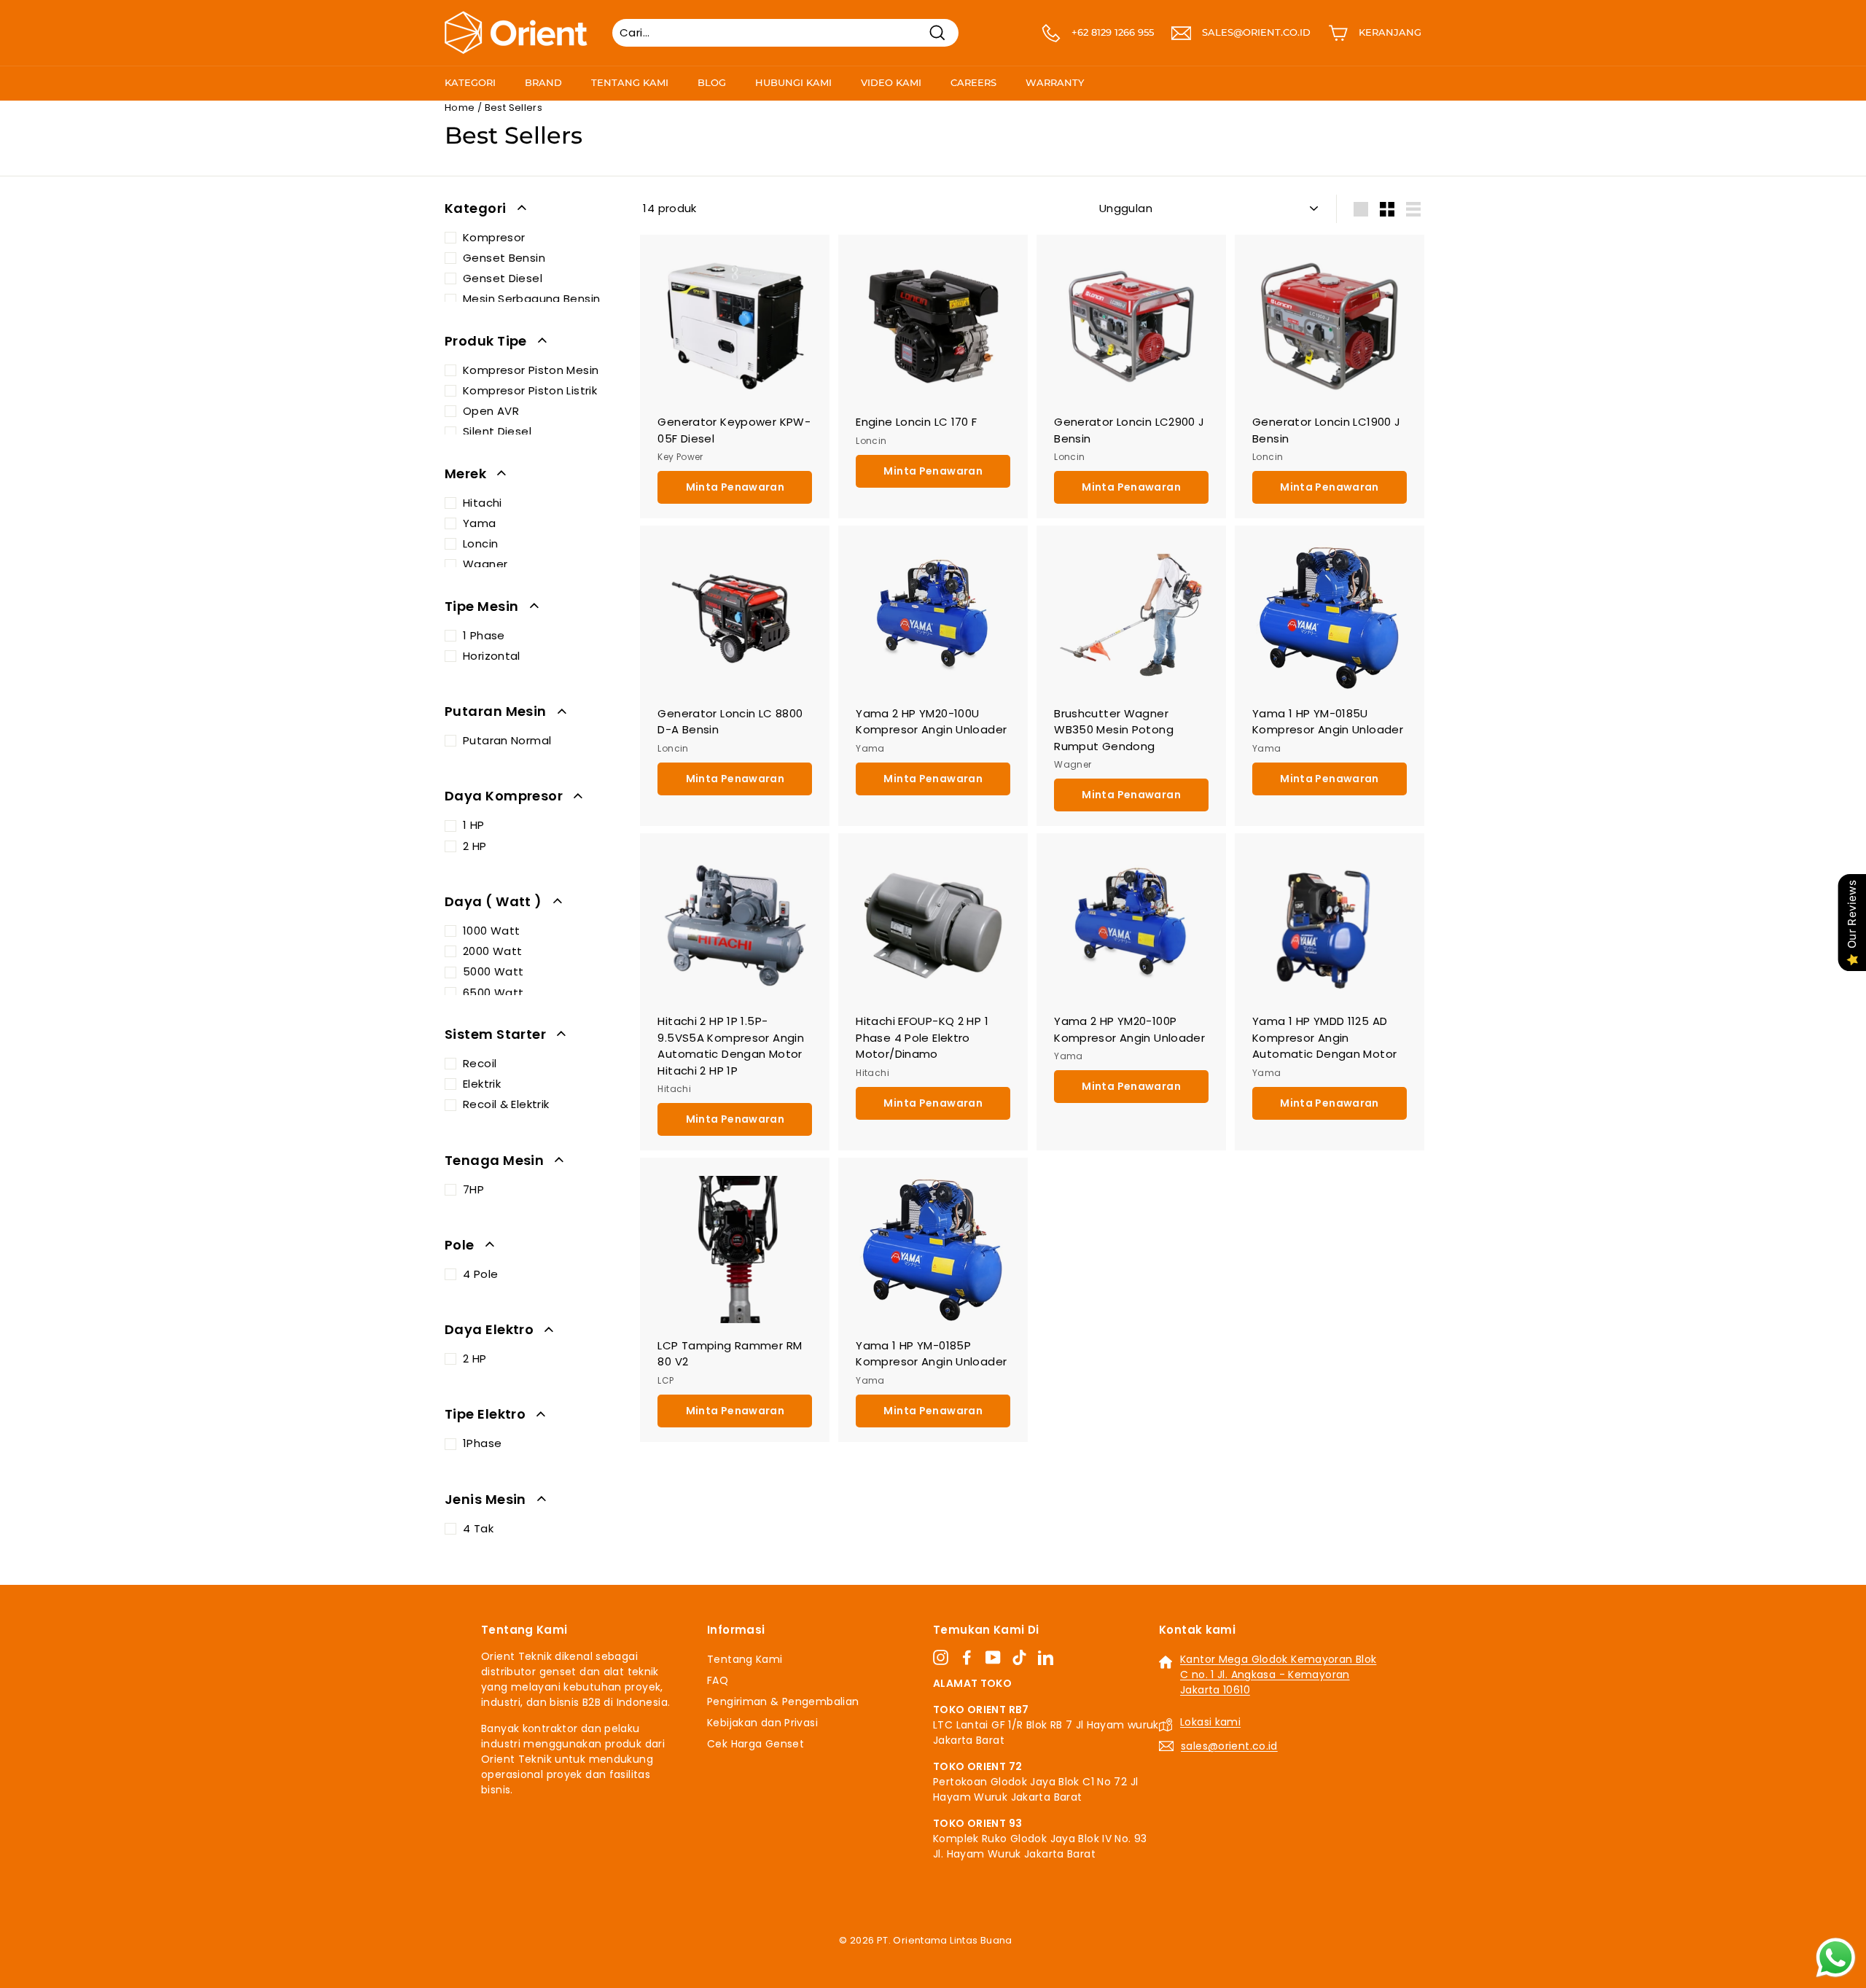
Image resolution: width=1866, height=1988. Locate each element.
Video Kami (891, 82)
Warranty (1055, 82)
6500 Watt (493, 993)
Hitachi (483, 503)
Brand (543, 82)
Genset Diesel (503, 278)
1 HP (474, 825)
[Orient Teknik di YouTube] (993, 1657)
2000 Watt (492, 951)
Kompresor (494, 237)
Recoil (480, 1063)
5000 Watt (493, 971)
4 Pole (480, 1274)
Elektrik (482, 1084)
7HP (473, 1189)
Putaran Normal (507, 740)
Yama (480, 523)
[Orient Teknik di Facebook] (967, 1657)
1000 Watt (491, 931)
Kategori (470, 82)
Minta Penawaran (735, 487)
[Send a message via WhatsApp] (1836, 1958)
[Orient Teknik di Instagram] (941, 1657)
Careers (973, 82)
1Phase (482, 1443)
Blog (712, 82)
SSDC (949, 1957)
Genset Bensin (504, 258)
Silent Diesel (497, 431)
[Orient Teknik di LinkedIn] (1046, 1657)
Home (460, 108)
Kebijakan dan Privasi (762, 1723)
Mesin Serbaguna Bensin (531, 299)
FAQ (718, 1680)
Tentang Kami (630, 82)
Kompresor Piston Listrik (530, 390)
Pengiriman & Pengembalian (783, 1702)
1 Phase (484, 635)
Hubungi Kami (793, 82)
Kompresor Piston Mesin (531, 370)
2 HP (475, 846)
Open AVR (491, 411)
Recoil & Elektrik (506, 1104)
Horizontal (492, 656)
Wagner (485, 564)
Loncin (480, 543)
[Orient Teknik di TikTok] (1019, 1657)
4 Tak (478, 1528)
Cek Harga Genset (756, 1744)
